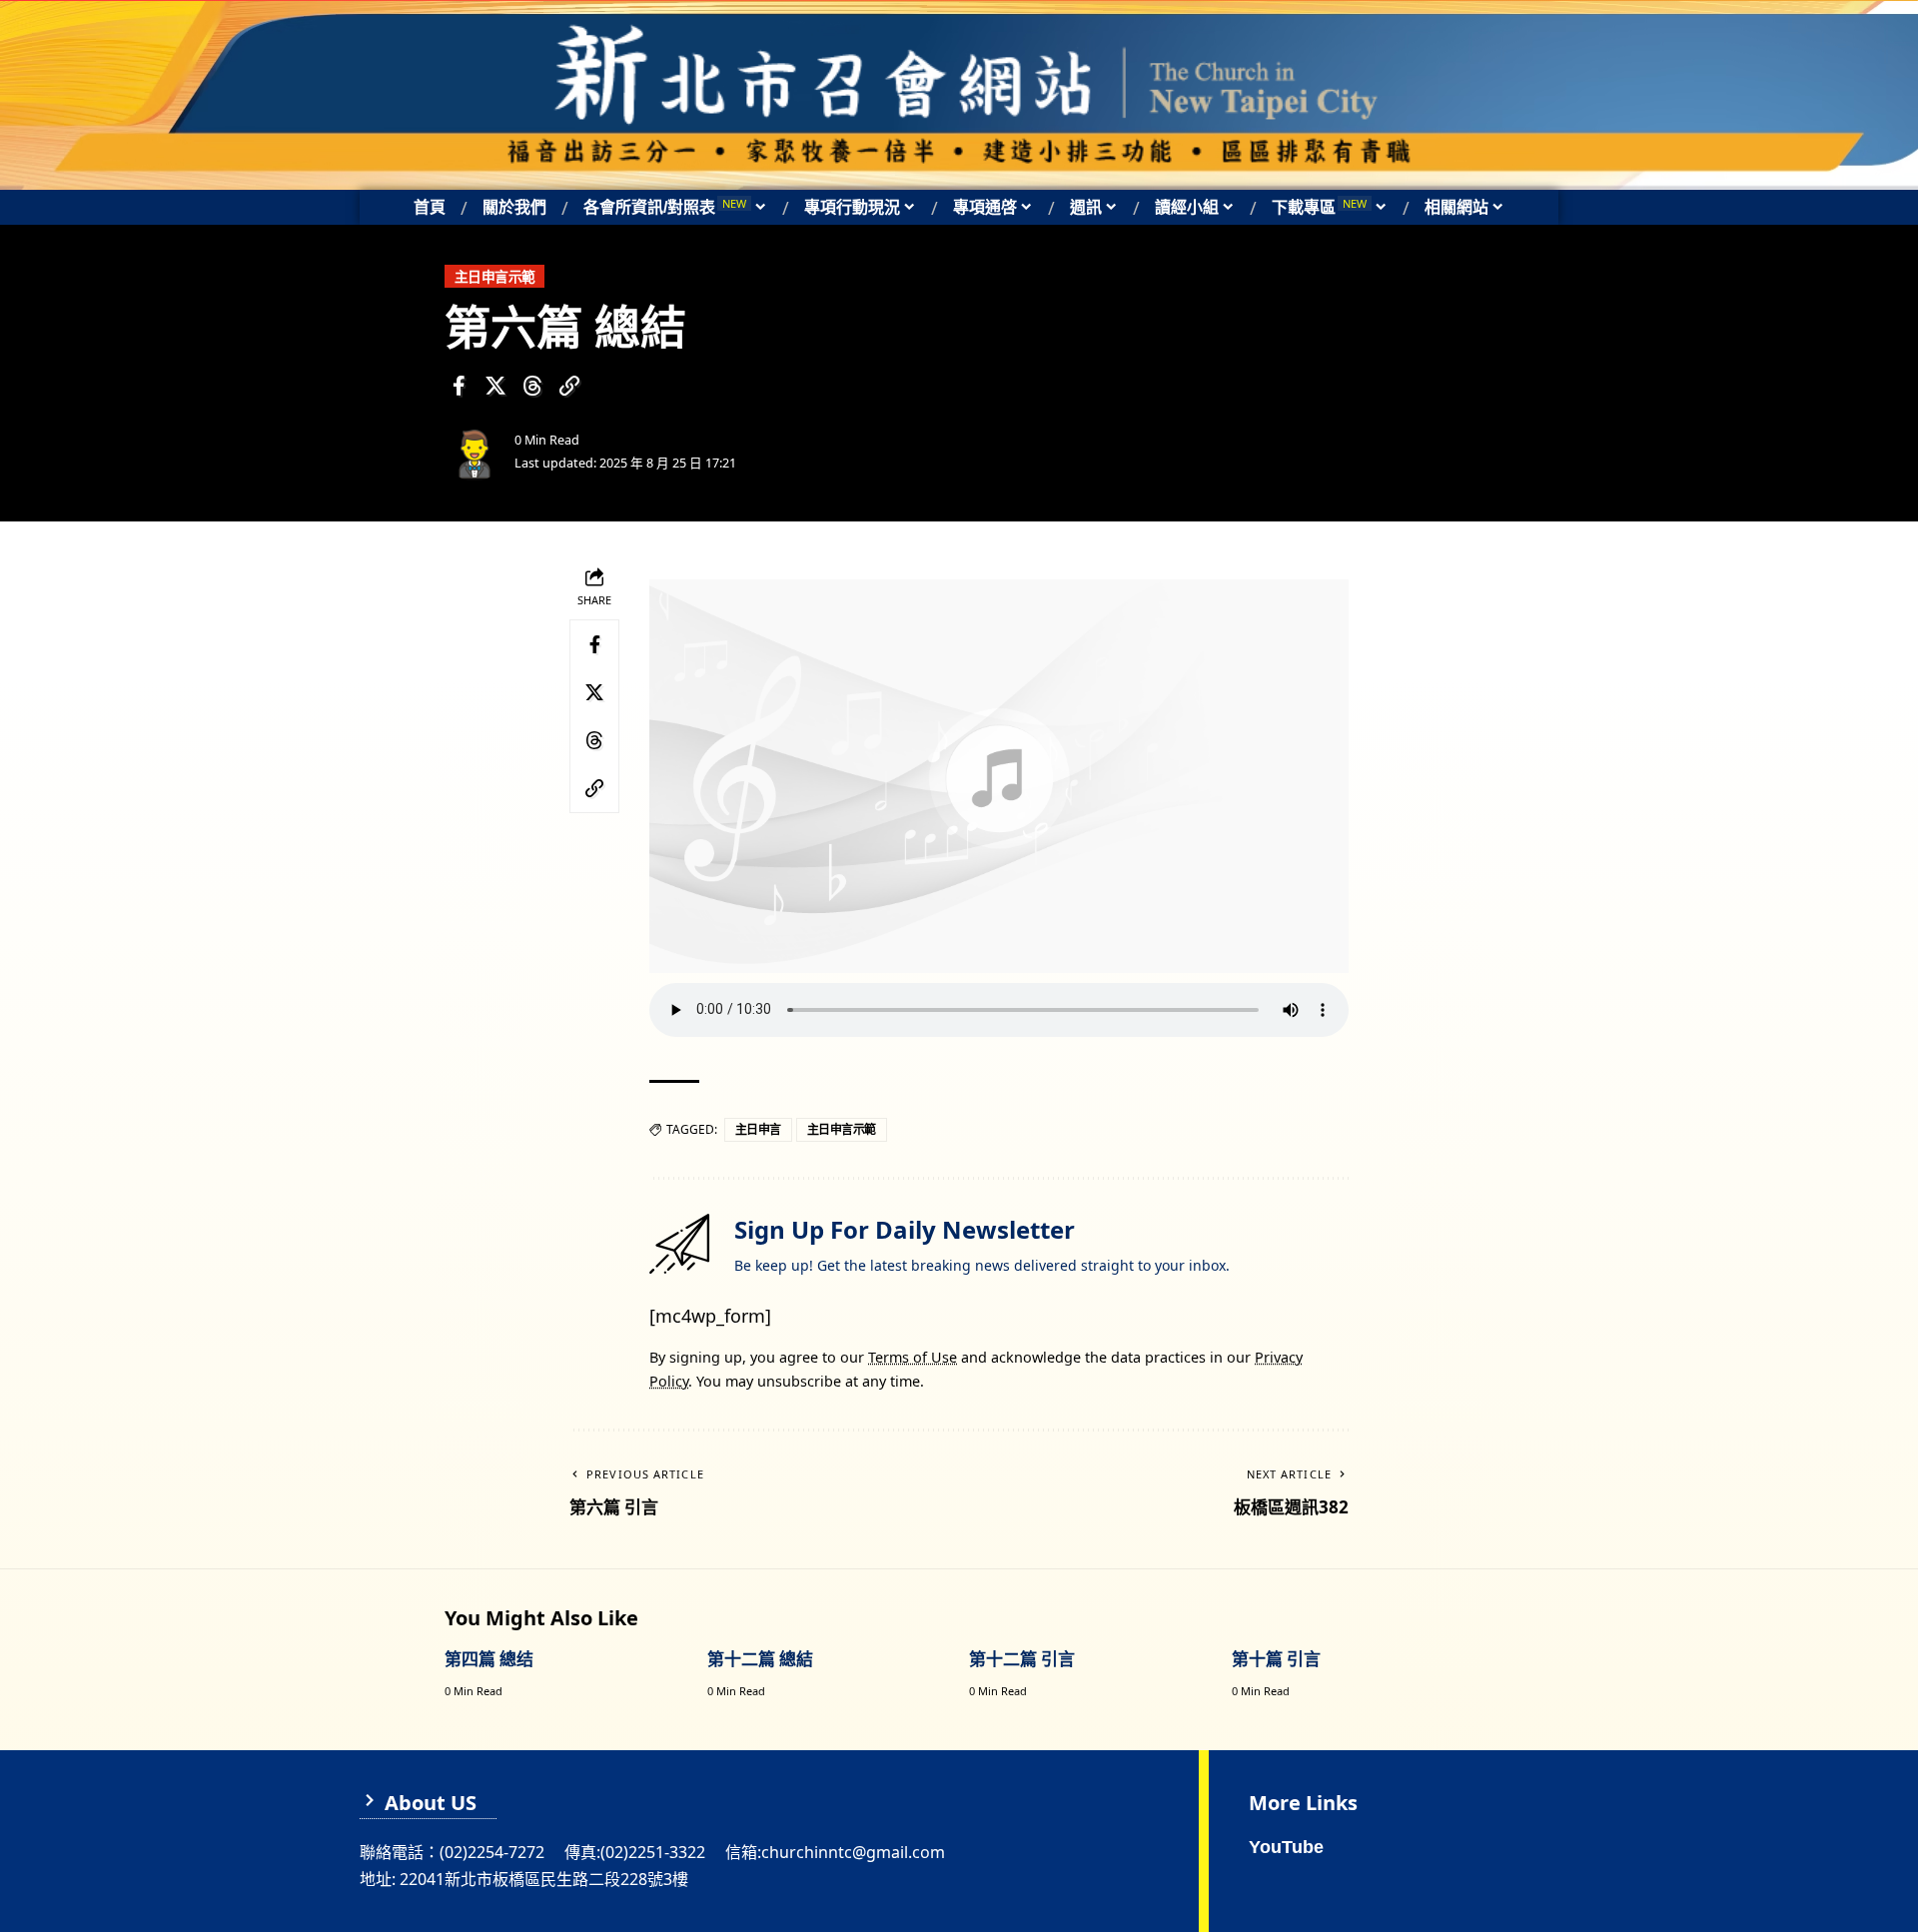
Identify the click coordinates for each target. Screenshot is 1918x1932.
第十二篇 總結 (760, 1659)
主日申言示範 (495, 276)
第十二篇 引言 (1022, 1659)
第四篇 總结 (489, 1659)
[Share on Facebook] (459, 386)
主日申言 (758, 1129)
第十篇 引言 (1276, 1659)
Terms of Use (913, 1357)
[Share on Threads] (532, 386)
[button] (569, 386)
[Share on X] (495, 386)
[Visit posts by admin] (475, 452)
